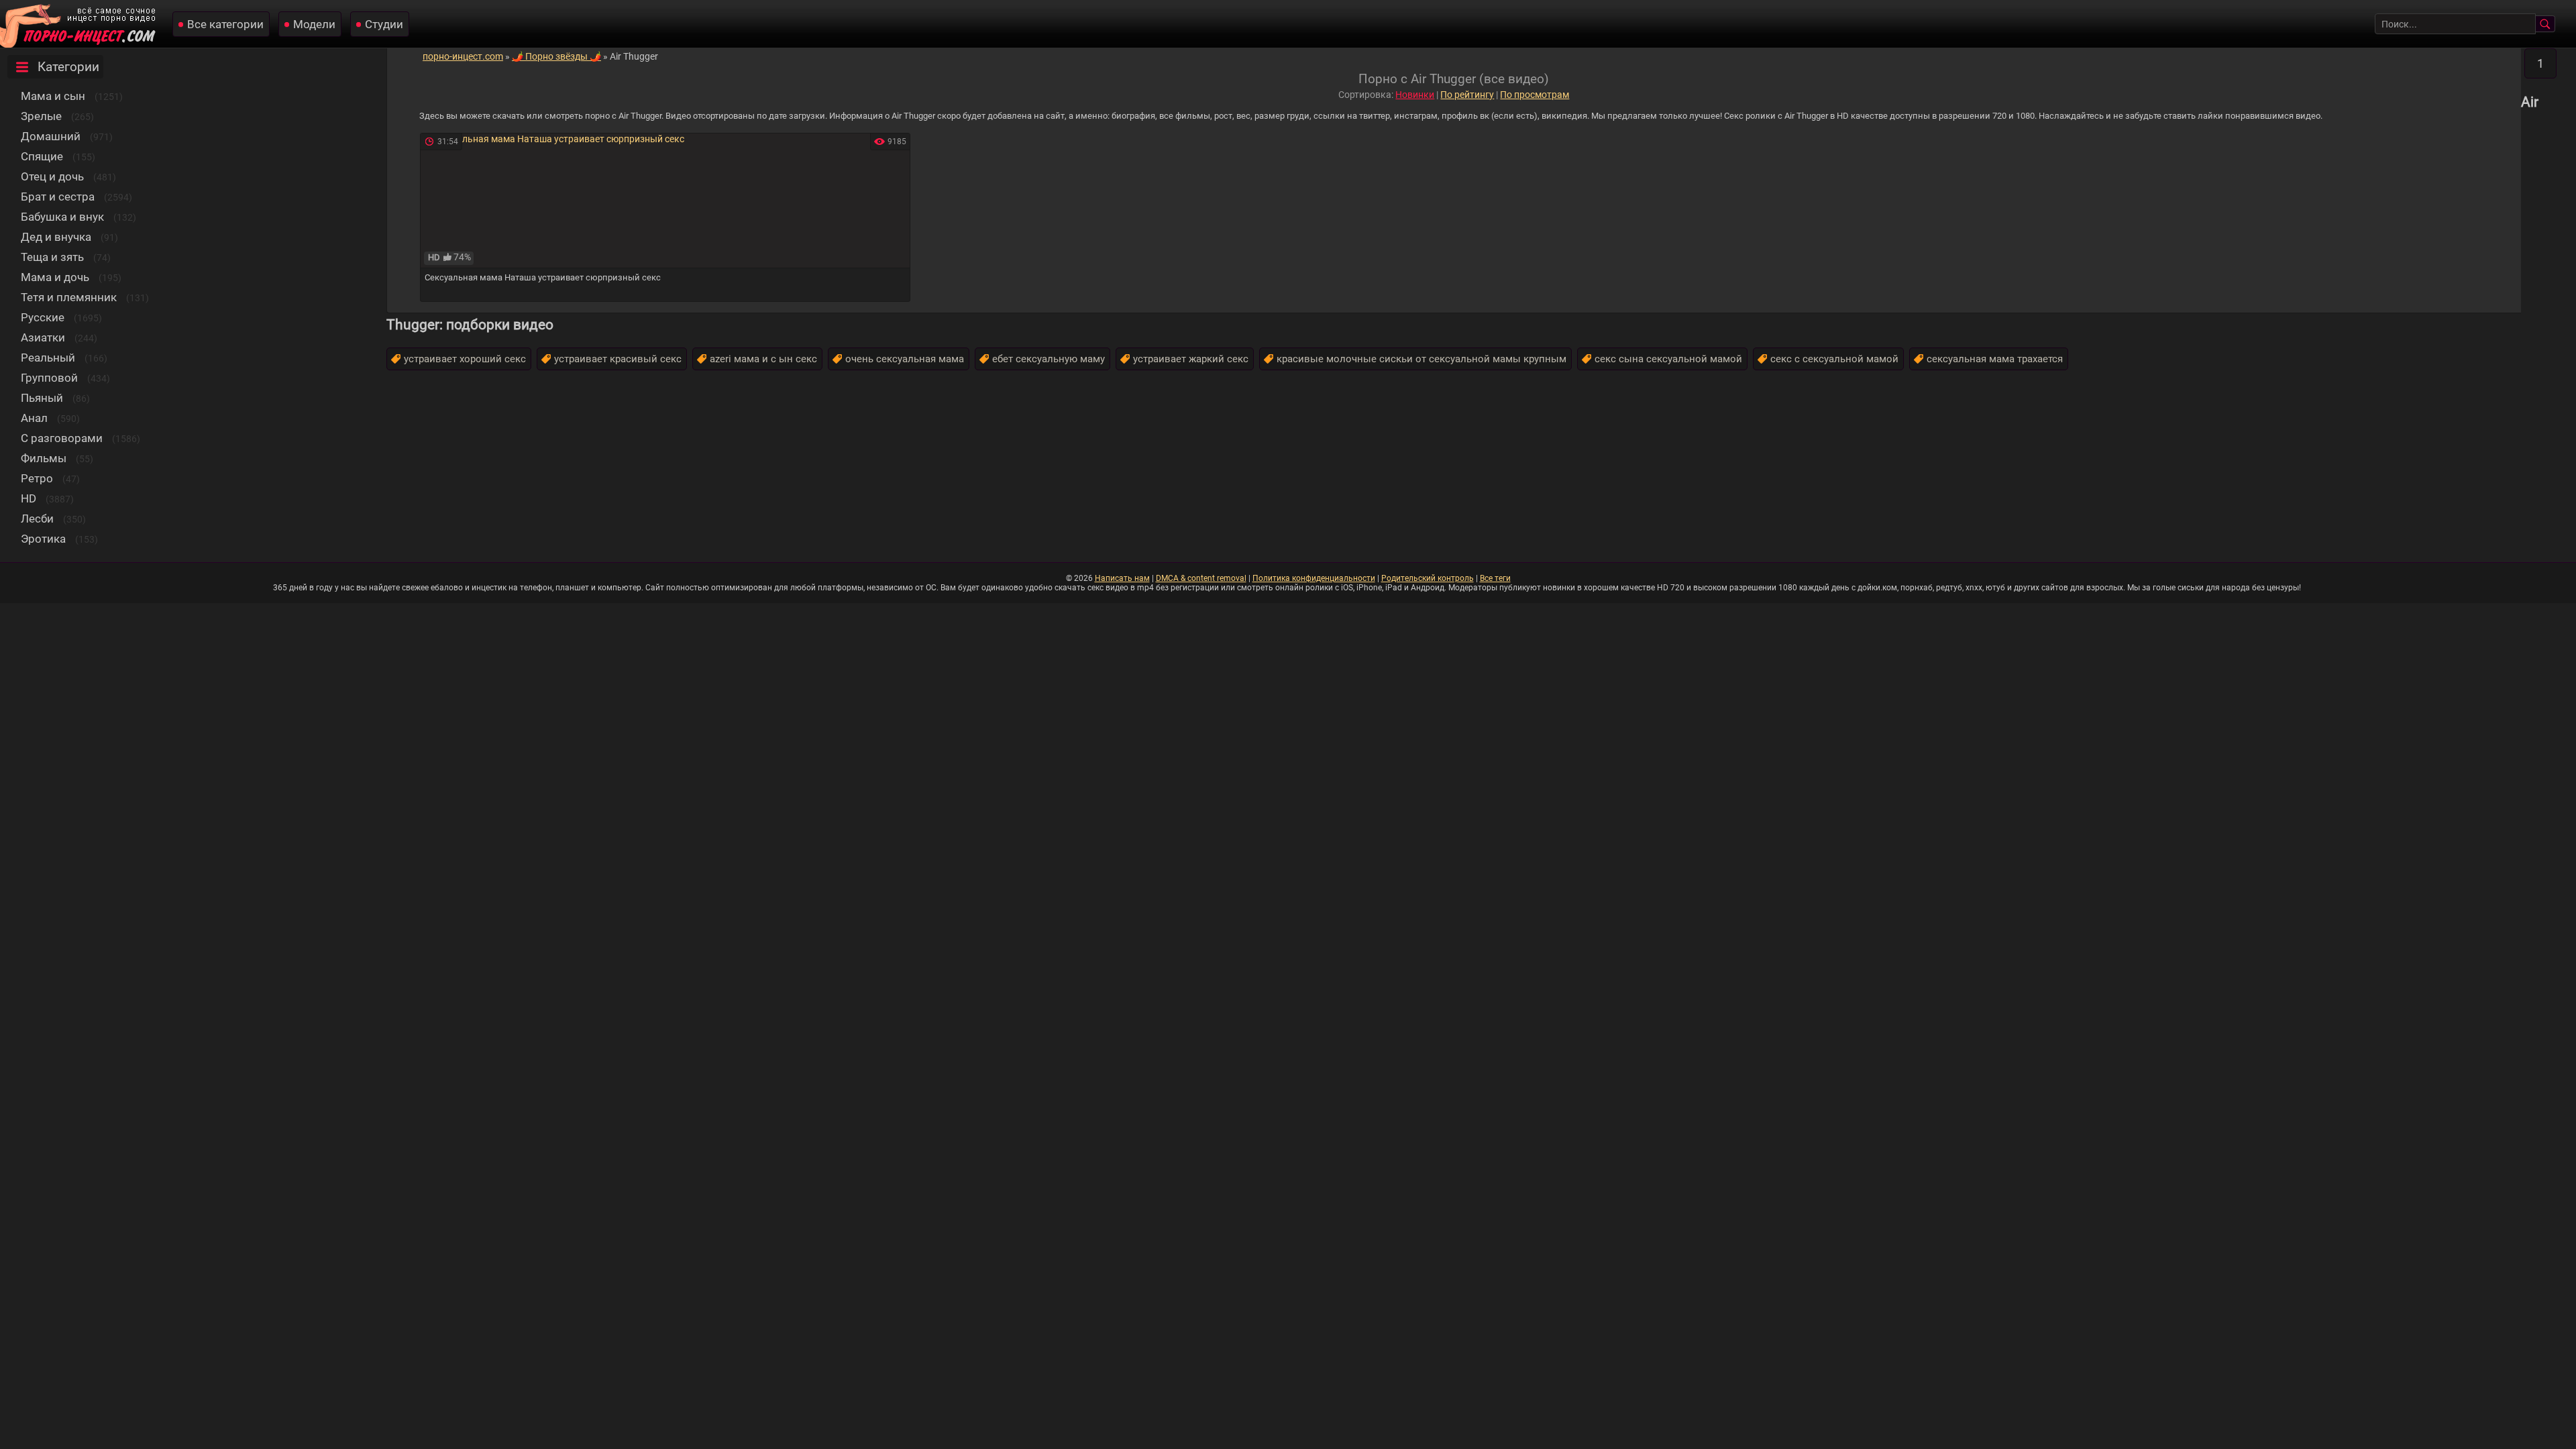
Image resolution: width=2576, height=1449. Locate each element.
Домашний (51, 136)
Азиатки (43, 337)
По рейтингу (1467, 95)
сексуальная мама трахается (1995, 359)
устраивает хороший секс (465, 359)
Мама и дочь (55, 277)
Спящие (42, 156)
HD (29, 498)
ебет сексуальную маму (1049, 359)
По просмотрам (1535, 95)
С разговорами (62, 438)
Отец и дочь (52, 176)
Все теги (1495, 578)
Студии (384, 24)
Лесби (37, 519)
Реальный (48, 358)
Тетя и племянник (69, 297)
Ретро (37, 478)
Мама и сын (53, 96)
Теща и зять (52, 257)
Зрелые (41, 116)
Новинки (1415, 95)
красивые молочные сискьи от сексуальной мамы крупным (1421, 359)
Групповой (49, 378)
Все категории (225, 24)
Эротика (43, 539)
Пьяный (42, 398)
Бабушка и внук (62, 217)
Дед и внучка (56, 237)
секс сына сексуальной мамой (1668, 359)
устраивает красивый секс (618, 359)
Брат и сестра (58, 197)
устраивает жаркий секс (1191, 359)
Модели (314, 24)
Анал (34, 418)
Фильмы (44, 458)
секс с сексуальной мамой (1834, 359)
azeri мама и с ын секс (763, 359)
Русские (43, 317)
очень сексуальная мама (905, 359)
